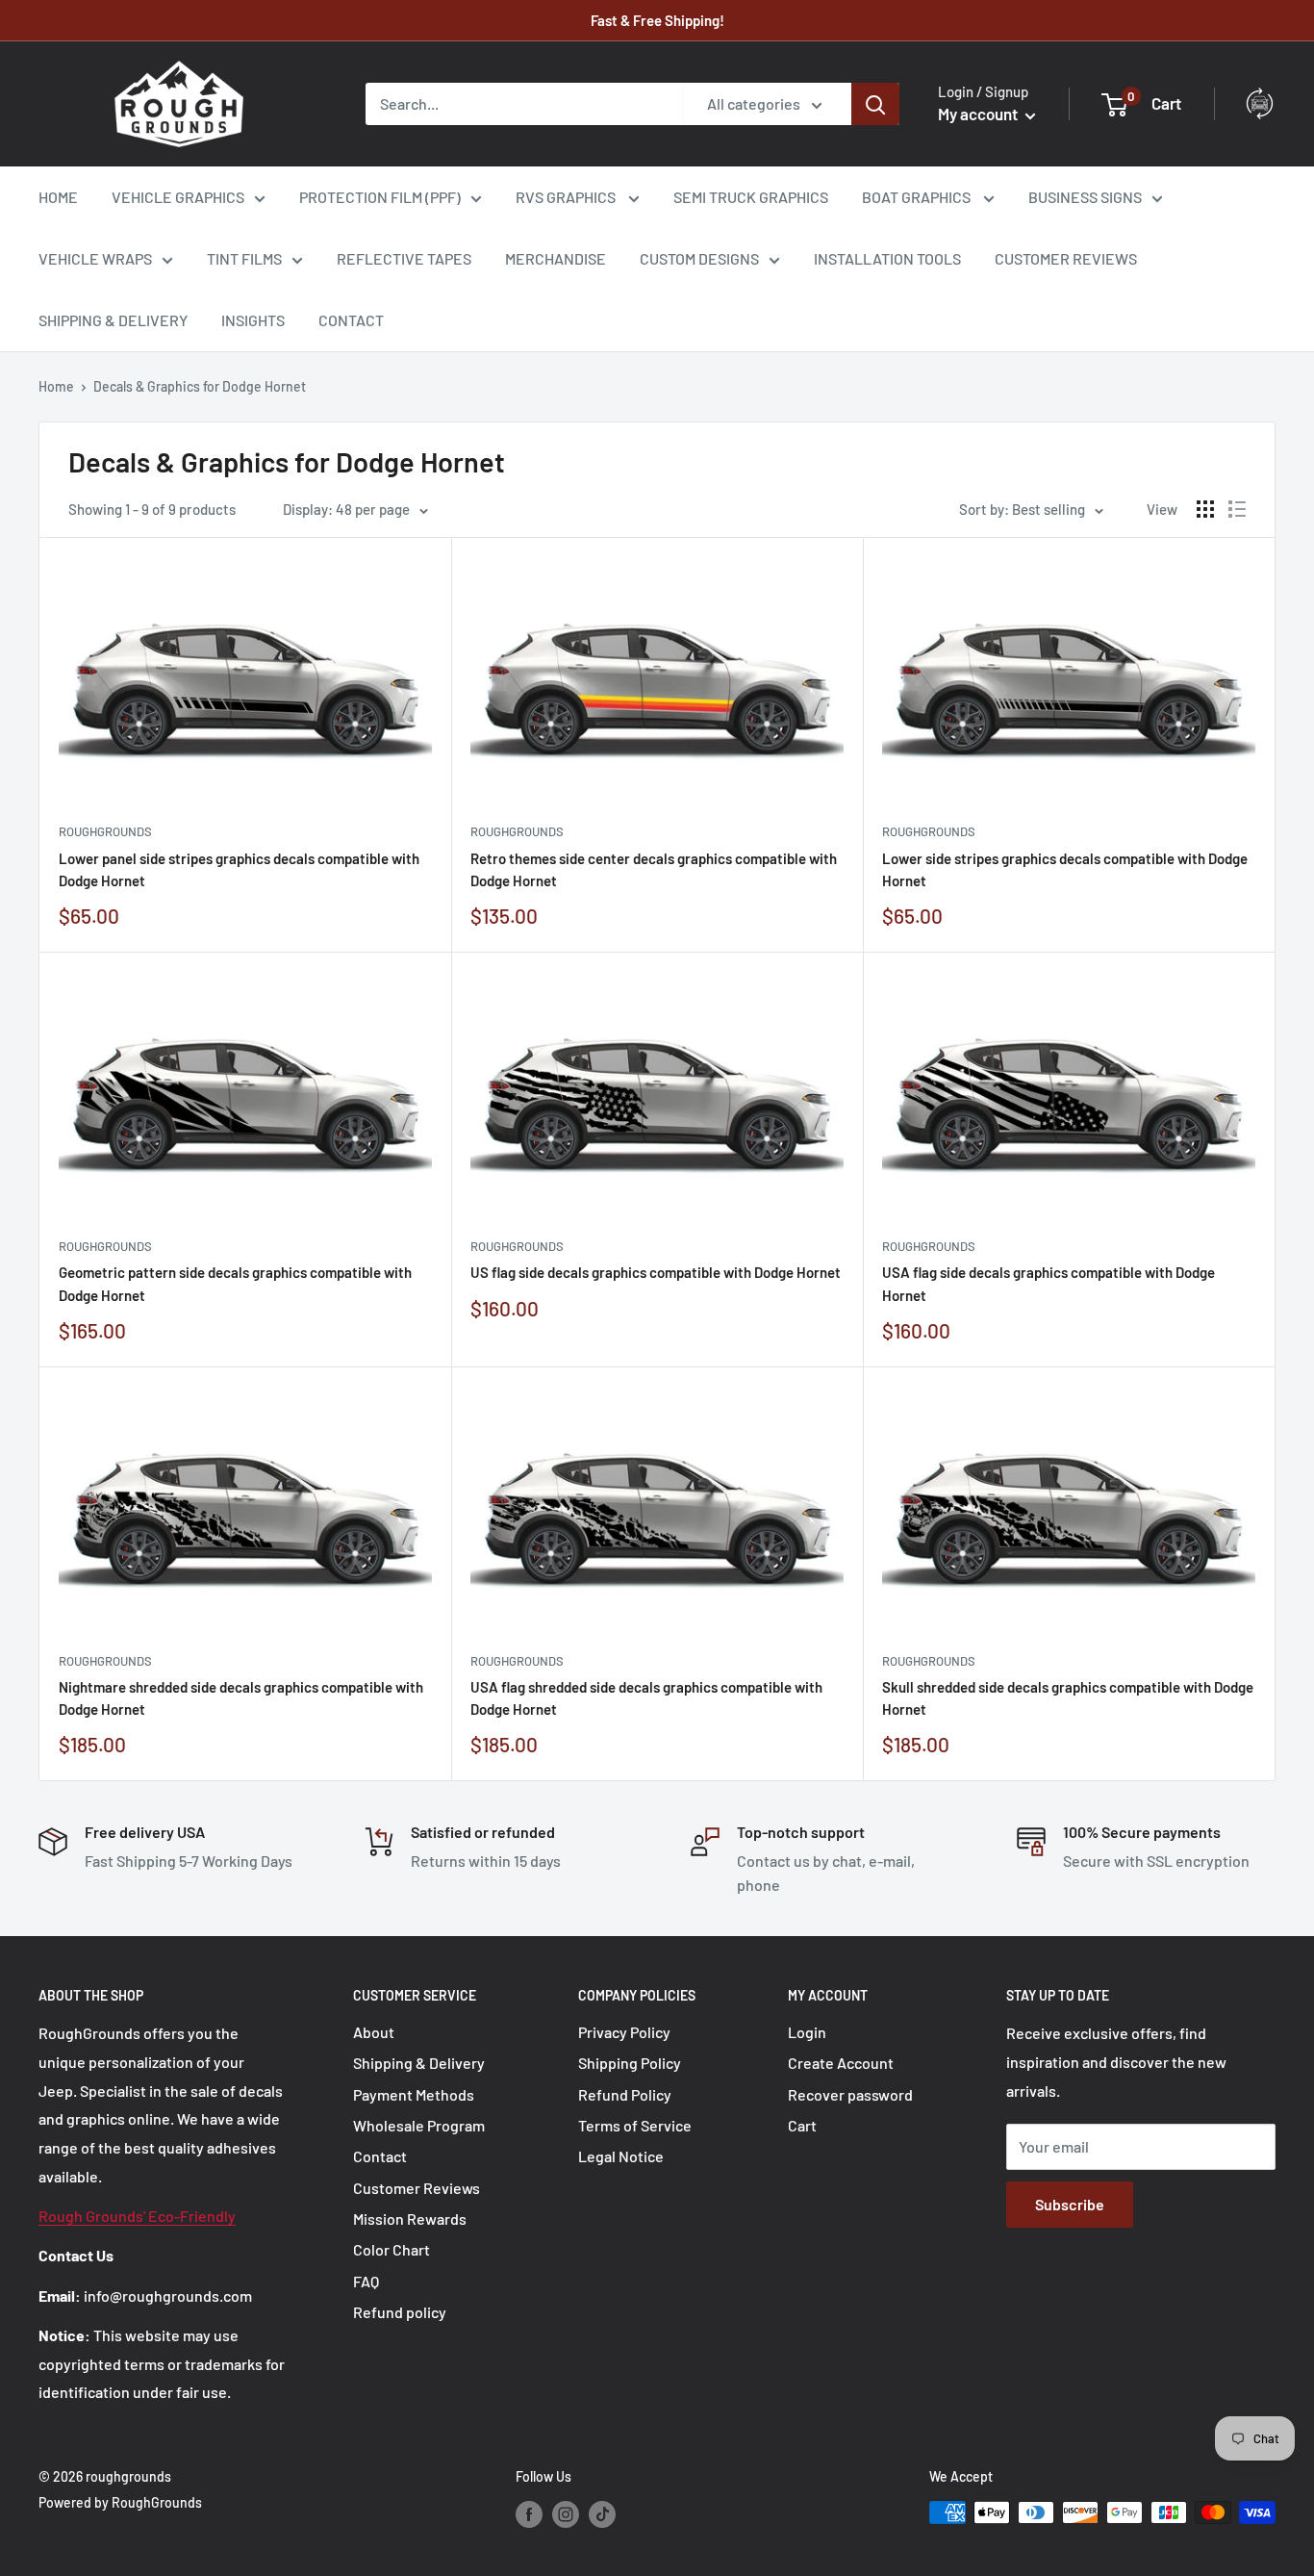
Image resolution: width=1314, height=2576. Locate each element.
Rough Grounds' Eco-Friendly (137, 2216)
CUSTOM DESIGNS (699, 258)
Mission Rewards (410, 2219)
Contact (380, 2156)
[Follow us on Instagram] (566, 2514)
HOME (58, 197)
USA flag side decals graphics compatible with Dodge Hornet (1049, 1283)
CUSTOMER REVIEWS (1066, 258)
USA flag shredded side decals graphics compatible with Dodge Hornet (646, 1698)
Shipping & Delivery (419, 2063)
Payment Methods (414, 2094)
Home (56, 386)
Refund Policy (625, 2094)
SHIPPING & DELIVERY (113, 320)
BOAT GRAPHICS (918, 197)
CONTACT (351, 320)
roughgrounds (105, 831)
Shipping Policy (630, 2063)
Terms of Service (635, 2125)
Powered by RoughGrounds (120, 2502)
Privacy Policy (624, 2032)
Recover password (850, 2094)
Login (807, 2032)
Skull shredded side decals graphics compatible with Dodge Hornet (1068, 1698)
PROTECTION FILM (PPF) (380, 197)
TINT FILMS (244, 258)
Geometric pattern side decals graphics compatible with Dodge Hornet (235, 1283)
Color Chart (392, 2249)
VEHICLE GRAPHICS (178, 197)
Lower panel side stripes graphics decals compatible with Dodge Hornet (239, 869)
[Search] (875, 104)
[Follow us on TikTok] (602, 2514)
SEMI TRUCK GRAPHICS (751, 197)
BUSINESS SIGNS (1085, 197)
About (374, 2032)
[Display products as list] (1237, 509)
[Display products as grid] (1205, 509)
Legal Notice (621, 2156)
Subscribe (1070, 2204)
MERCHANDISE (556, 258)
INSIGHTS (253, 320)
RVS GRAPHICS (567, 197)
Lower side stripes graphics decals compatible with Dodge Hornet (1065, 869)
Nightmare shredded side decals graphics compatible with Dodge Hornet (241, 1698)
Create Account (841, 2063)
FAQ (366, 2281)
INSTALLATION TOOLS (887, 258)
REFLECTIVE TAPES (404, 258)
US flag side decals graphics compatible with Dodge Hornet (656, 1272)
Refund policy (400, 2312)
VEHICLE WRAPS (95, 258)
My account (979, 114)
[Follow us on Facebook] (529, 2514)
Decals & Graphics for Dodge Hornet (200, 386)
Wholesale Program (419, 2125)
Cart (802, 2125)
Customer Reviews (417, 2188)
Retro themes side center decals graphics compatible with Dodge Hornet (654, 869)
